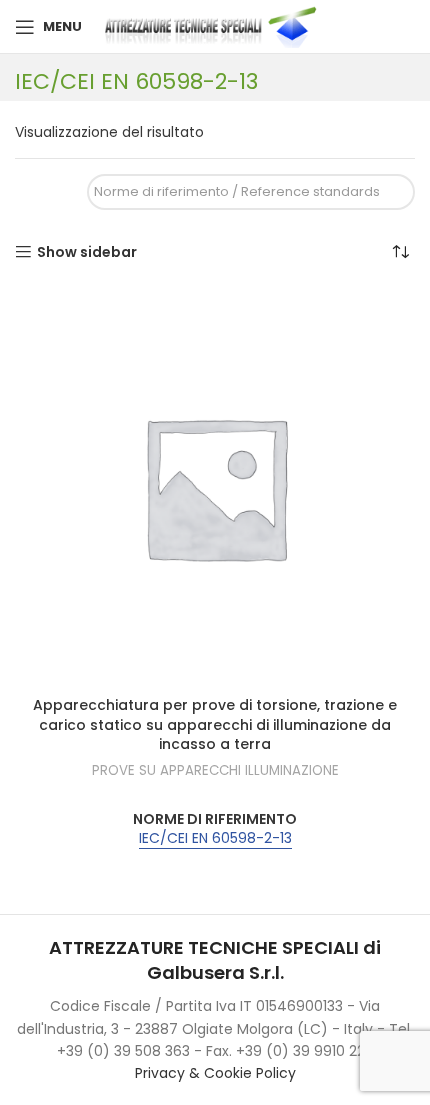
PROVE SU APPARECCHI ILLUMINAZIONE (215, 771)
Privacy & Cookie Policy (215, 1073)
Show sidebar (87, 252)
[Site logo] (215, 26)
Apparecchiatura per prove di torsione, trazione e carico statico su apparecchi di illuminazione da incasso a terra (215, 724)
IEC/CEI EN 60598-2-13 (215, 838)
